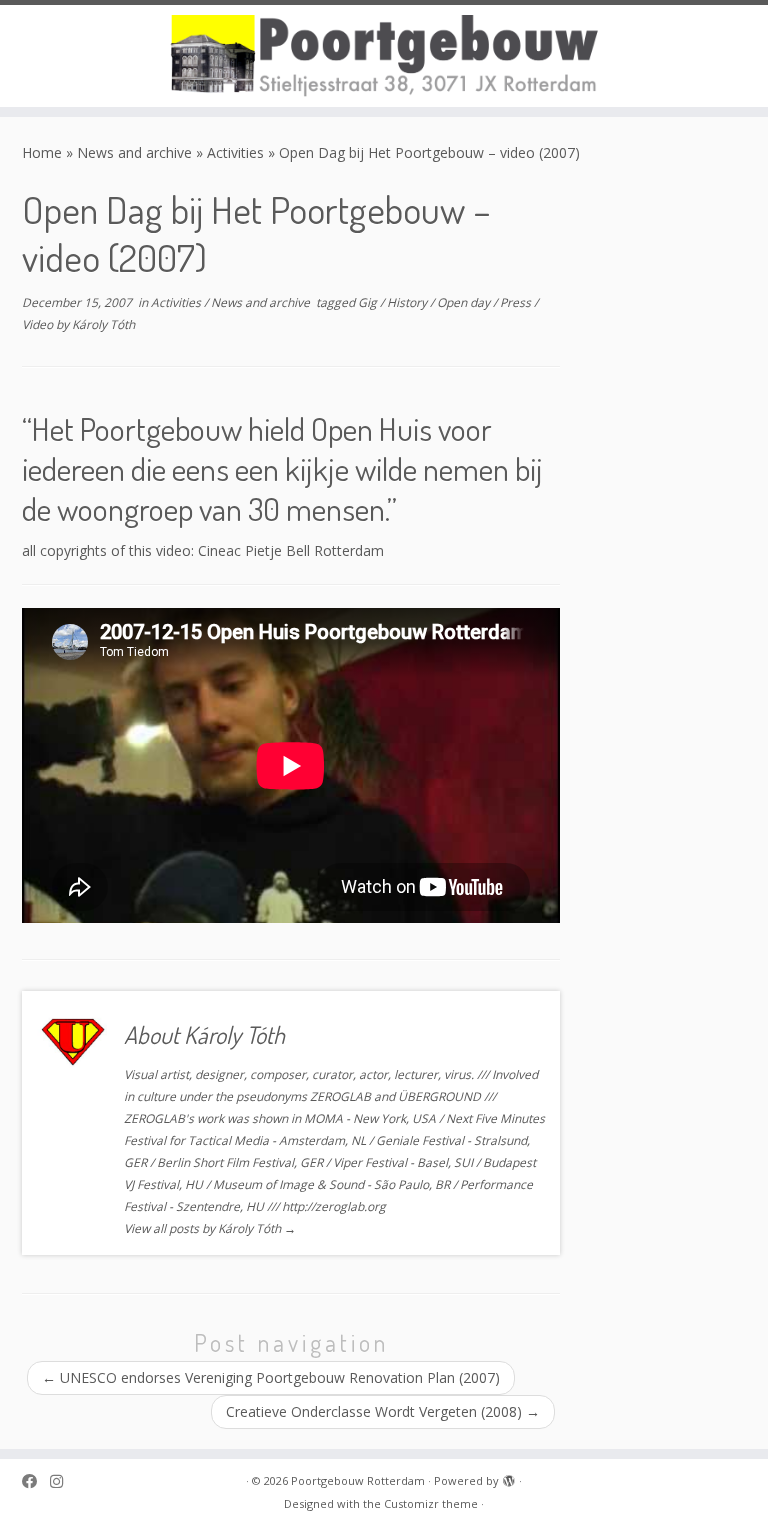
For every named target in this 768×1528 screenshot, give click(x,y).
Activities (235, 152)
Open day (465, 302)
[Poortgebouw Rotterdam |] (384, 56)
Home (42, 152)
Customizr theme (431, 1503)
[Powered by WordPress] (509, 1477)
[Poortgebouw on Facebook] (36, 1481)
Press (517, 302)
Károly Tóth (103, 324)
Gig (369, 302)
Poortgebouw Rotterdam (358, 1480)
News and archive (134, 152)
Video (39, 324)
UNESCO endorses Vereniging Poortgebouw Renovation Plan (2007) (271, 1377)
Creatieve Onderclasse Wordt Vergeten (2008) (383, 1411)
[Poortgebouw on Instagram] (63, 1481)
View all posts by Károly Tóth (210, 1228)
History (408, 302)
